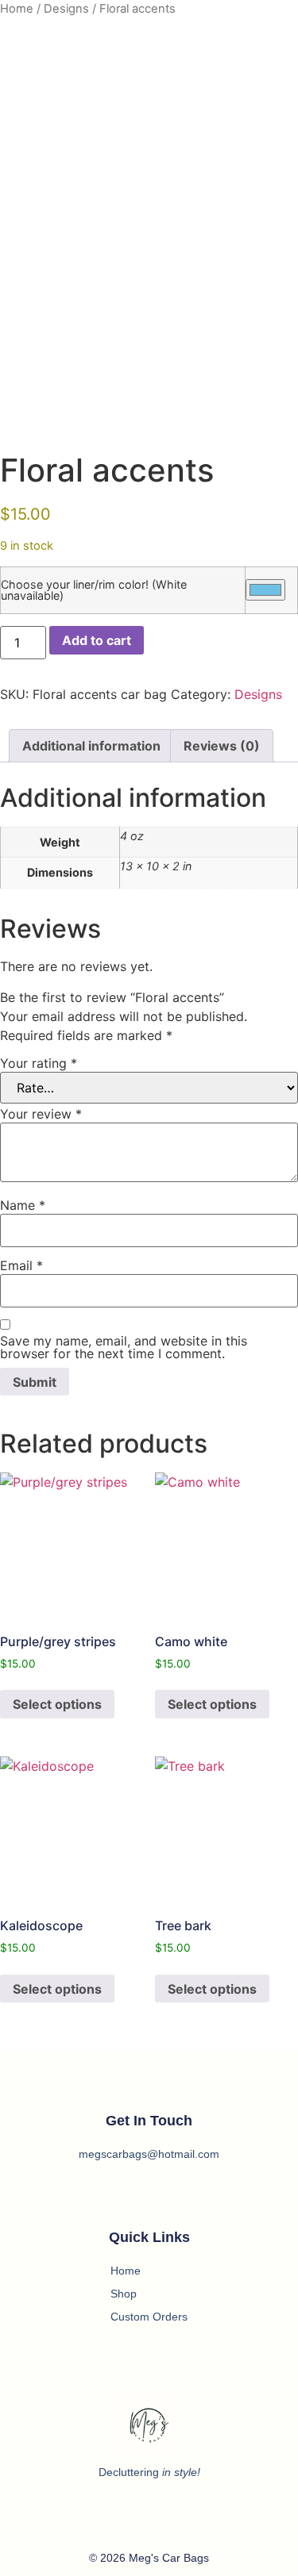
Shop (124, 2294)
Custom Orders (149, 2317)
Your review (41, 1114)
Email (21, 1265)
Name (23, 1205)
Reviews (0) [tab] (222, 746)
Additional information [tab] (91, 746)
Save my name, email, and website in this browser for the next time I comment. (124, 1347)
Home (17, 9)
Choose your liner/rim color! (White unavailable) (94, 591)
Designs (66, 9)
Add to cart (97, 640)
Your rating (39, 1063)
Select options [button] (57, 1704)
